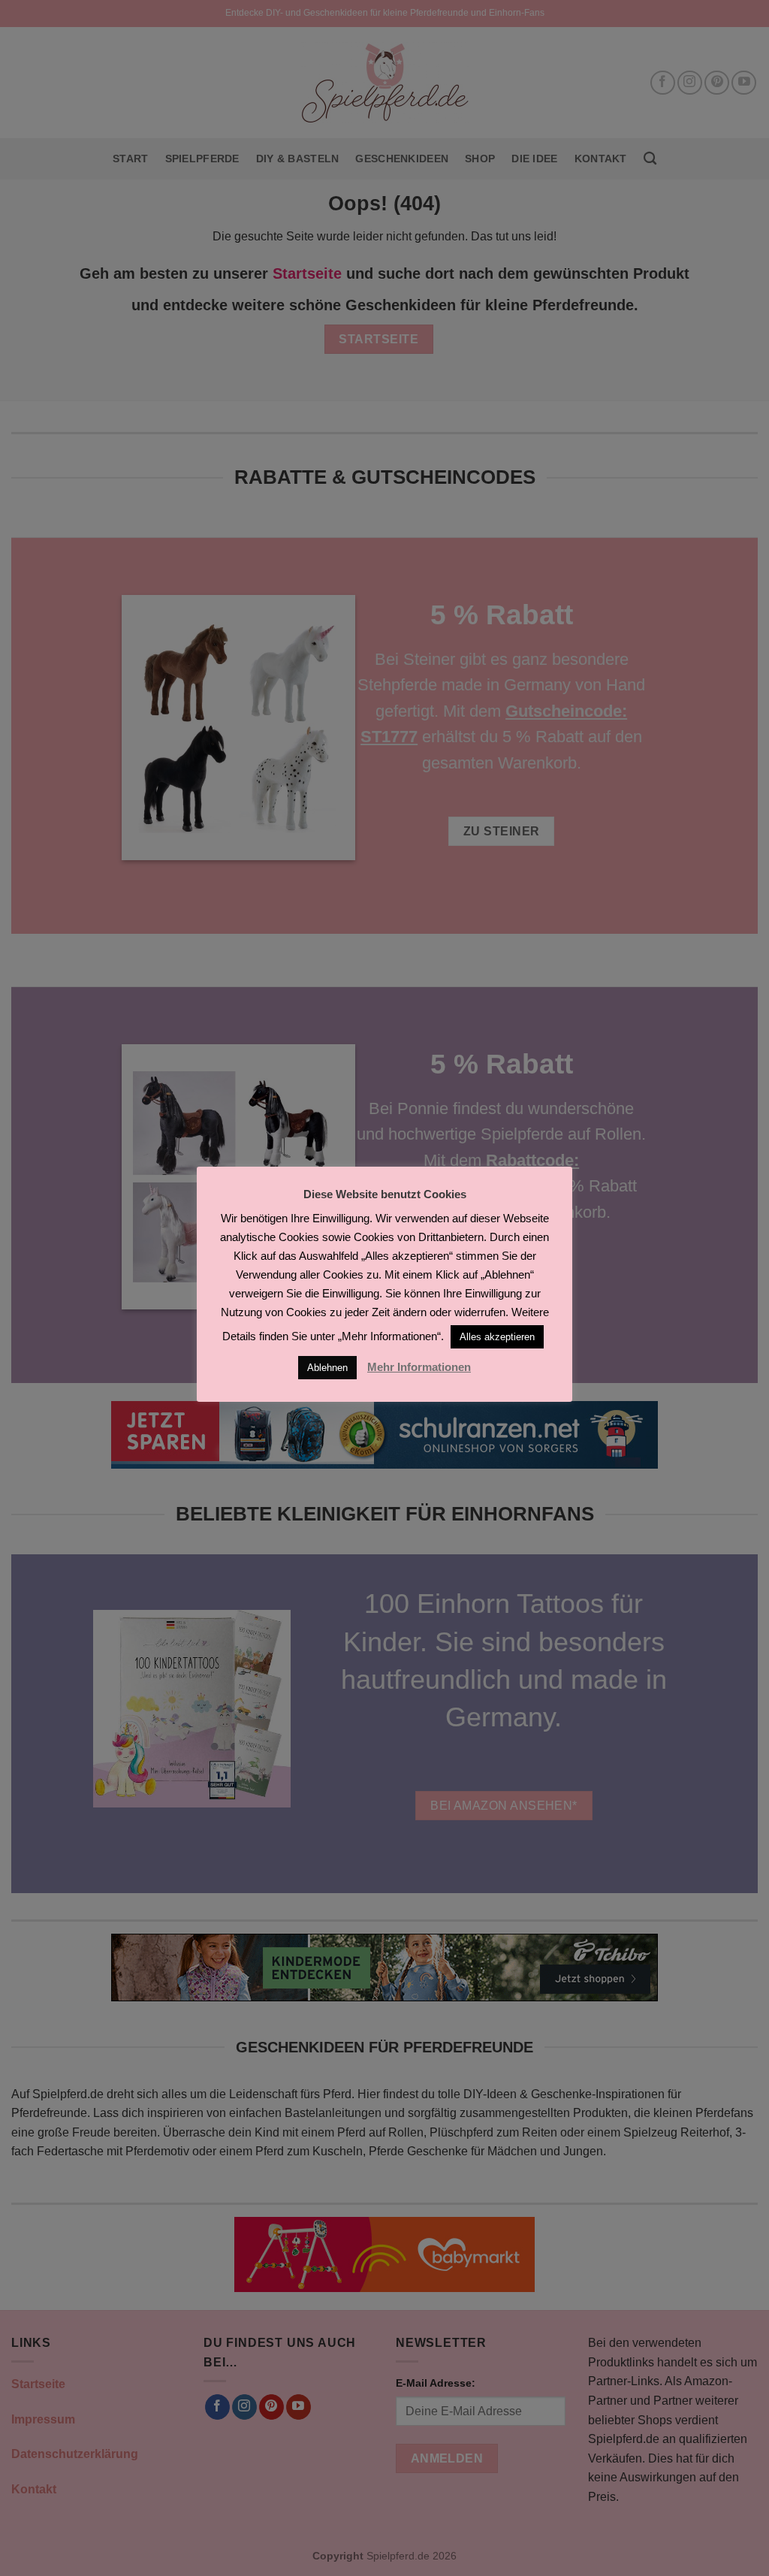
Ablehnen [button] (327, 1368)
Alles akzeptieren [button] (497, 1337)
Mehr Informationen (419, 1367)
